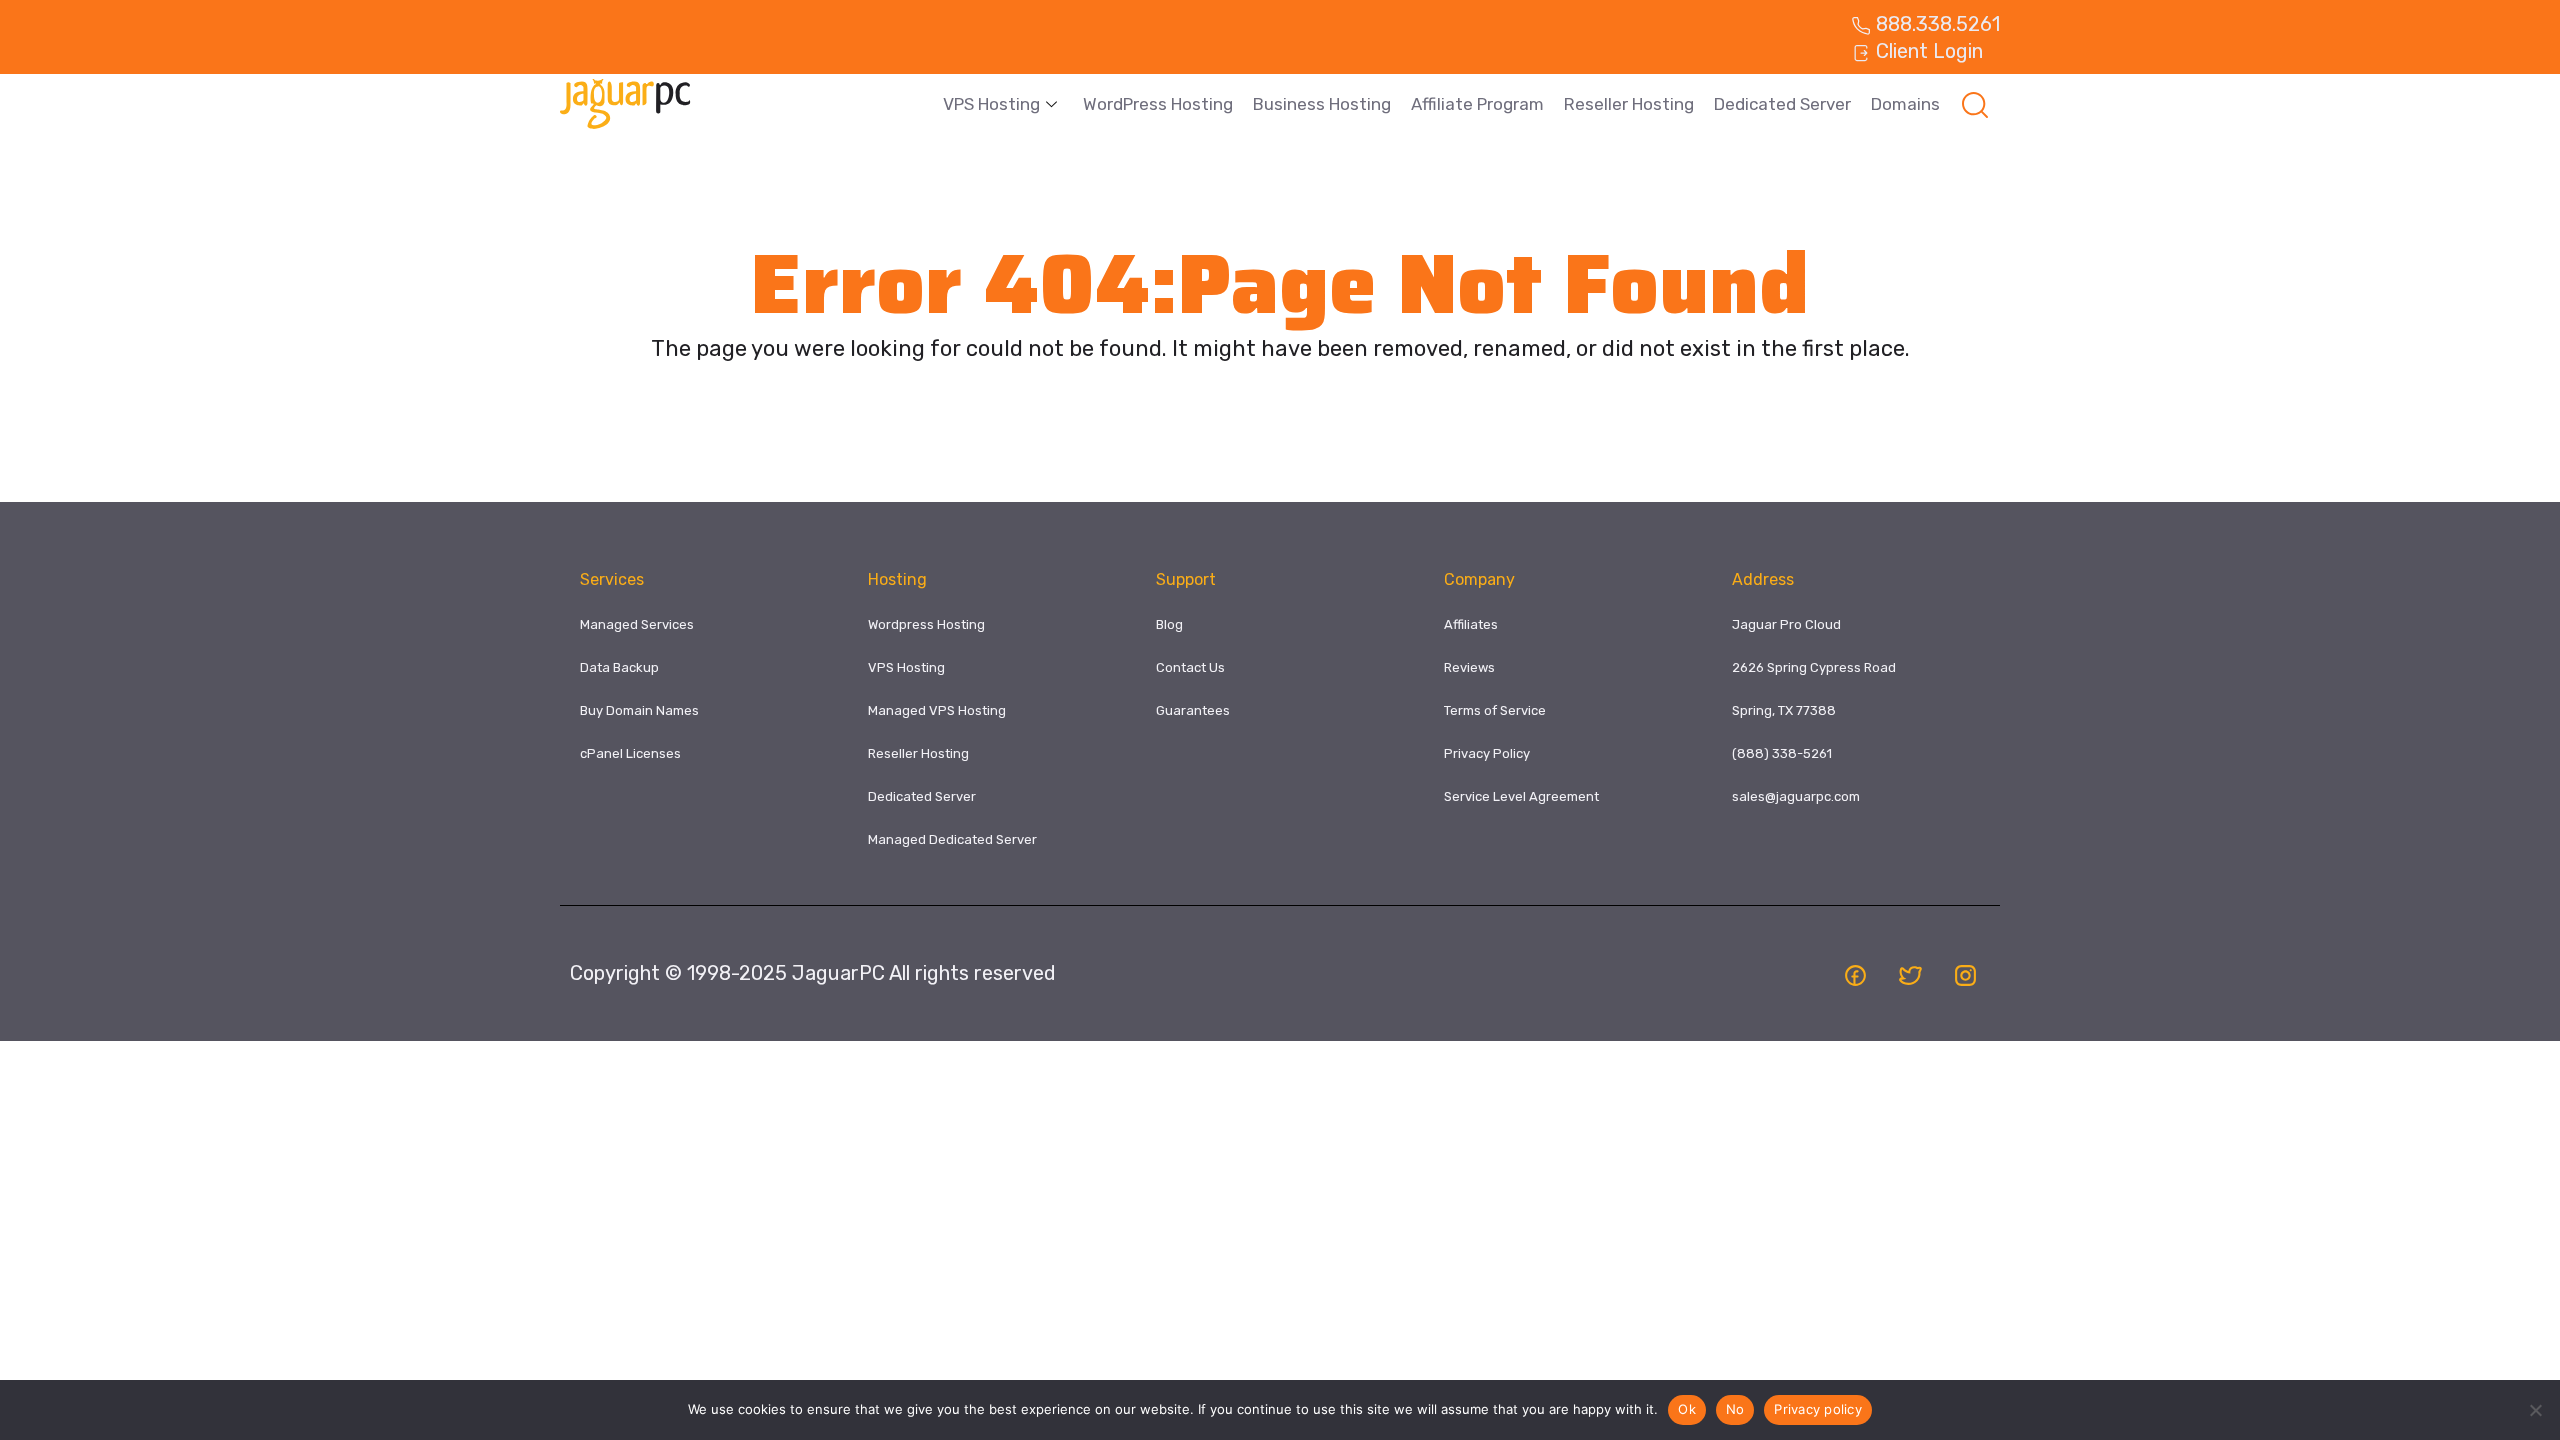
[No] (2535, 1410)
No (1735, 1409)
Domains (1905, 104)
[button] (1975, 104)
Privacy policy (1818, 1409)
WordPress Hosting (1158, 104)
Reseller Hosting (1629, 104)
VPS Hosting (991, 104)
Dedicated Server (1782, 104)
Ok (1687, 1409)
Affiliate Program (1477, 104)
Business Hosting (1322, 104)
